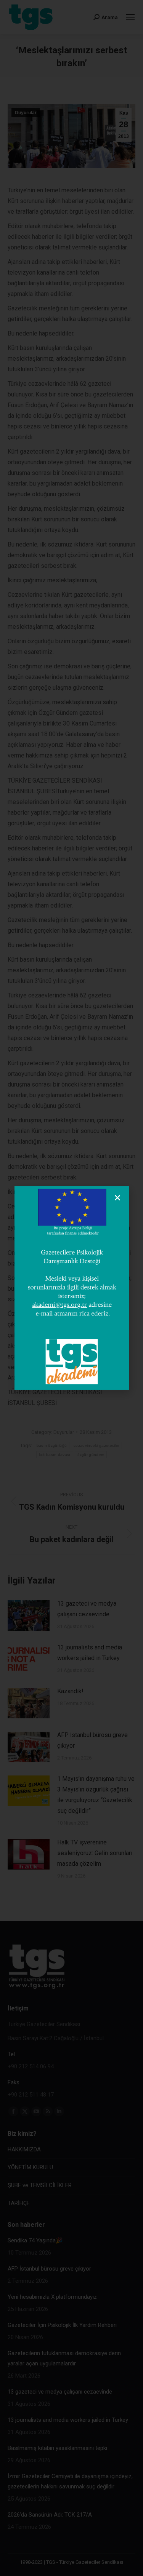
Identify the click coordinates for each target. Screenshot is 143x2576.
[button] (117, 1198)
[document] (71, 1288)
